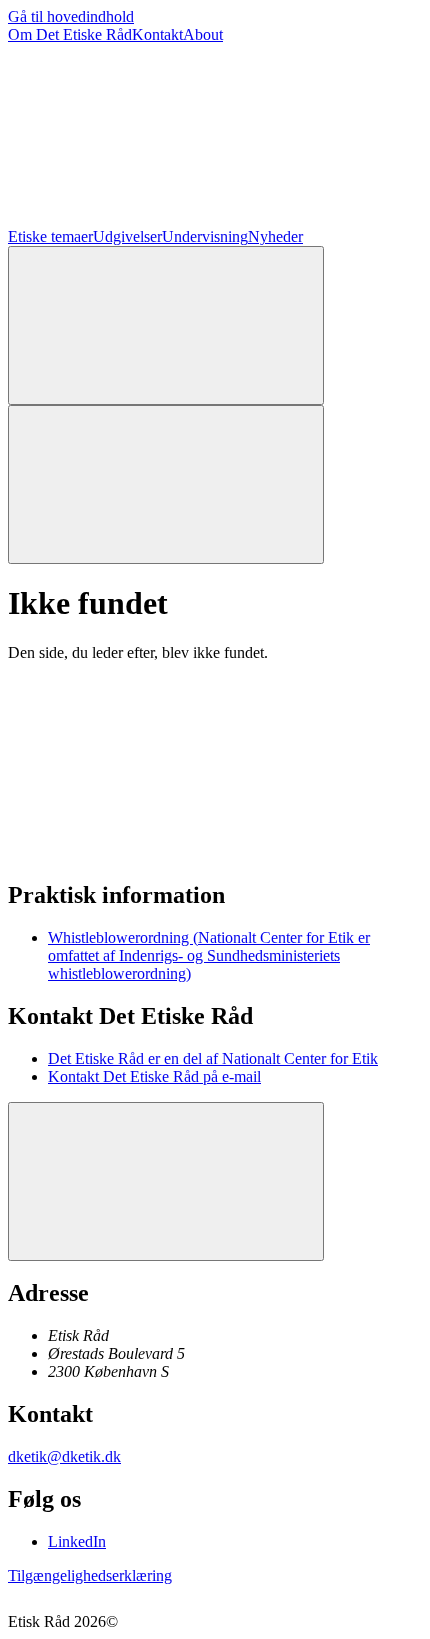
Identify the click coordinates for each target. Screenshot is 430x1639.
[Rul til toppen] (166, 1181)
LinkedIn (77, 1541)
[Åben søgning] (166, 325)
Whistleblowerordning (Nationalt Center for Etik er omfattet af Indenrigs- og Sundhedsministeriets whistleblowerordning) (209, 955)
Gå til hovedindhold (71, 16)
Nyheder (275, 236)
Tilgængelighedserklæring (90, 1575)
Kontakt (157, 34)
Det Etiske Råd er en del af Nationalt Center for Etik (213, 1058)
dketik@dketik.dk (64, 1456)
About (203, 34)
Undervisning (205, 236)
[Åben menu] (166, 484)
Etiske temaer (50, 236)
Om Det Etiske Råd (70, 34)
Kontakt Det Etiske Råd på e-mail (154, 1076)
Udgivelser (127, 236)
